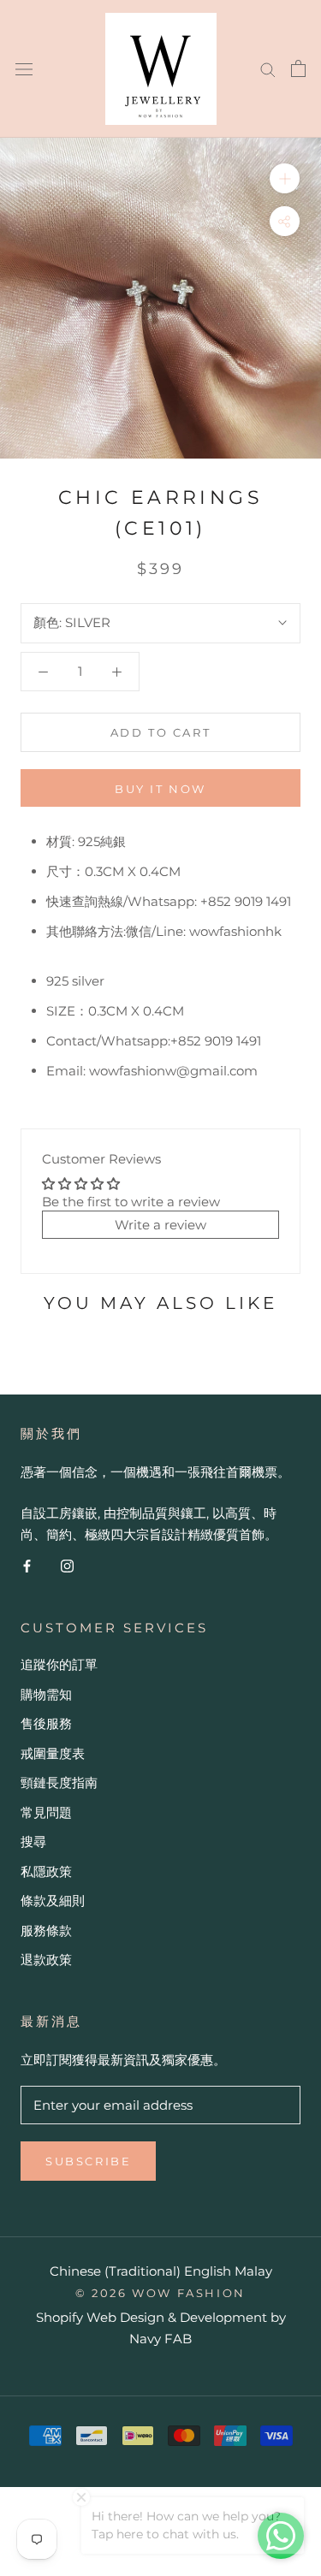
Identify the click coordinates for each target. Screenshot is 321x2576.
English (208, 2271)
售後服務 (46, 1723)
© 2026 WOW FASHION (160, 2293)
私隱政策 (46, 1871)
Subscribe (88, 2161)
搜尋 (33, 1842)
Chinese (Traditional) (115, 2271)
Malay (253, 2271)
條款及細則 (53, 1901)
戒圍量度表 (53, 1753)
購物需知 (46, 1694)
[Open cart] (298, 68)
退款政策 (46, 1960)
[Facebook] (27, 1566)
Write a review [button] (160, 1225)
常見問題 (46, 1812)
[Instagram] (67, 1566)
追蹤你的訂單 (59, 1664)
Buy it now (160, 789)
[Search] (268, 68)
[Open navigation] (24, 68)
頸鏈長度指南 (59, 1782)
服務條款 (46, 1931)
